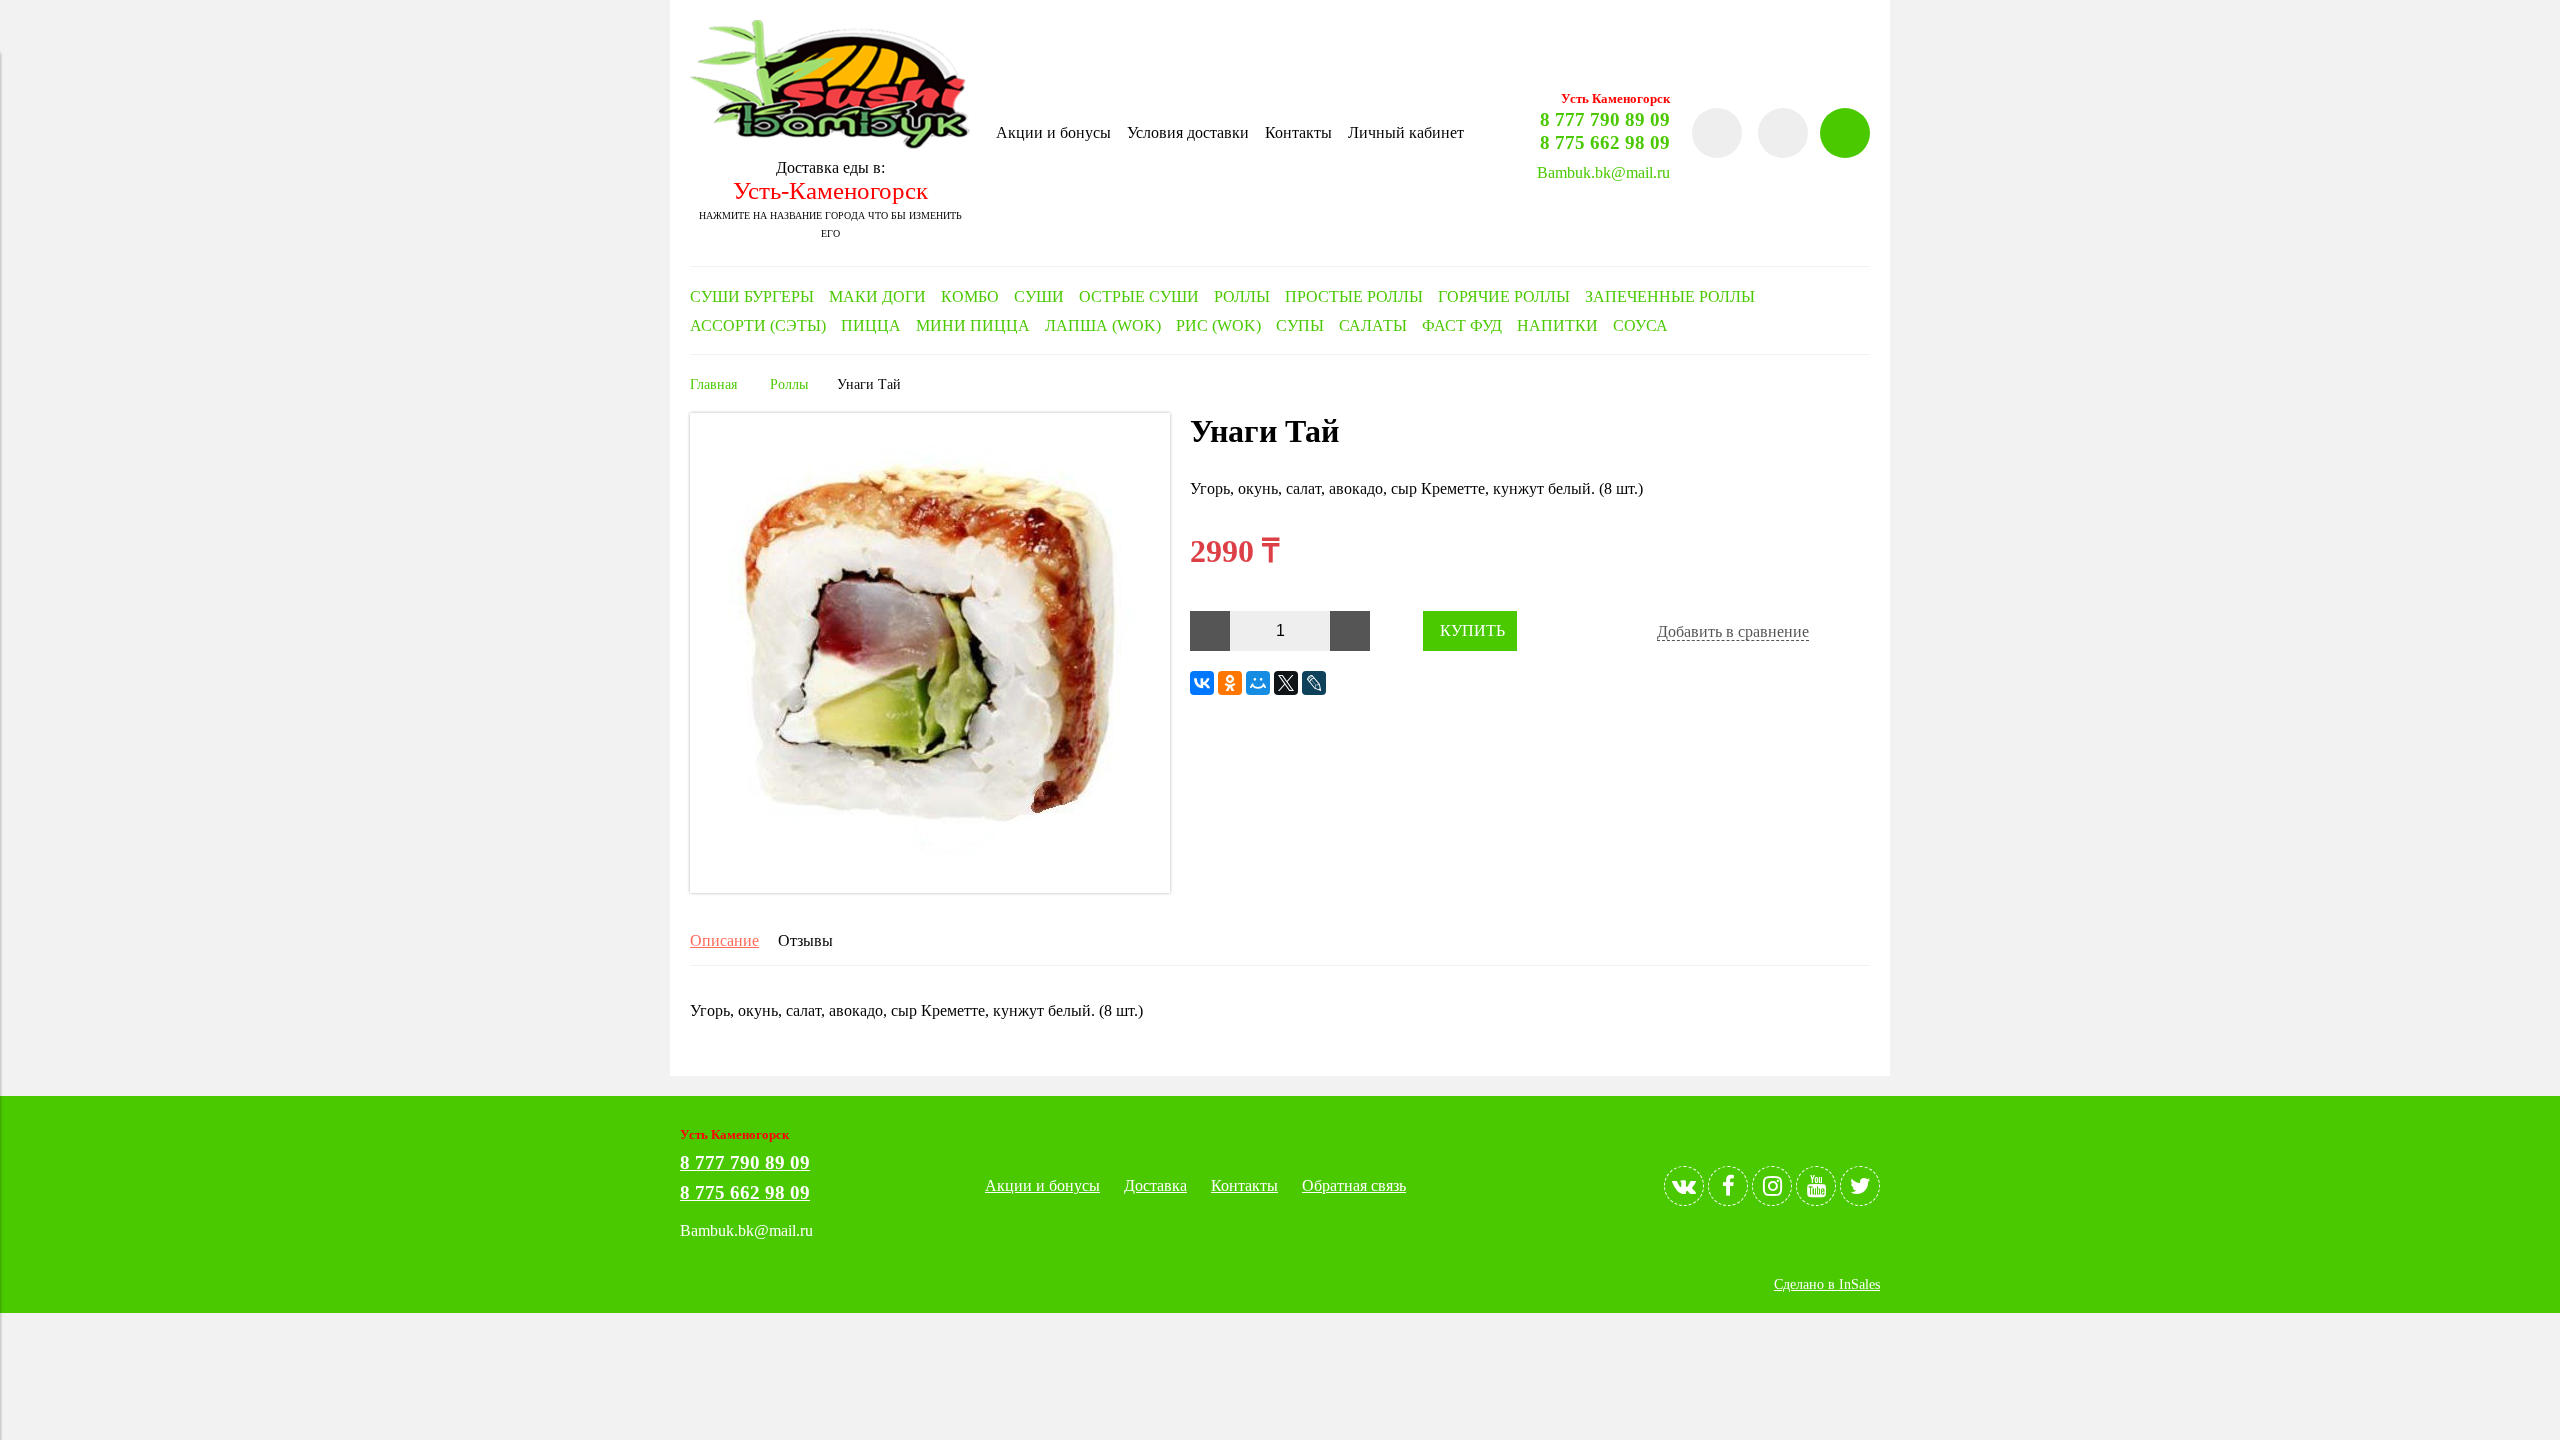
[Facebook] (1728, 1186)
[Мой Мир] (1258, 683)
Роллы (789, 384)
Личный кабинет (1406, 132)
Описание (724, 940)
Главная (713, 384)
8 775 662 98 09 (1605, 142)
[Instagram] (1772, 1186)
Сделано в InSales (1827, 1284)
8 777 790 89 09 (1605, 119)
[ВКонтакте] (1202, 683)
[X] (1286, 683)
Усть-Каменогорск (830, 190)
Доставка (1155, 1185)
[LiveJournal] (1314, 683)
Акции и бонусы (1053, 132)
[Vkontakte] (1684, 1186)
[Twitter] (1860, 1186)
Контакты (1298, 132)
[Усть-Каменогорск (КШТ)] (830, 143)
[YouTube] (1816, 1186)
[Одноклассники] (1230, 683)
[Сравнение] (1783, 133)
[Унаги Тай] (930, 887)
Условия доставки (1188, 132)
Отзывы (805, 940)
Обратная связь (1354, 1185)
